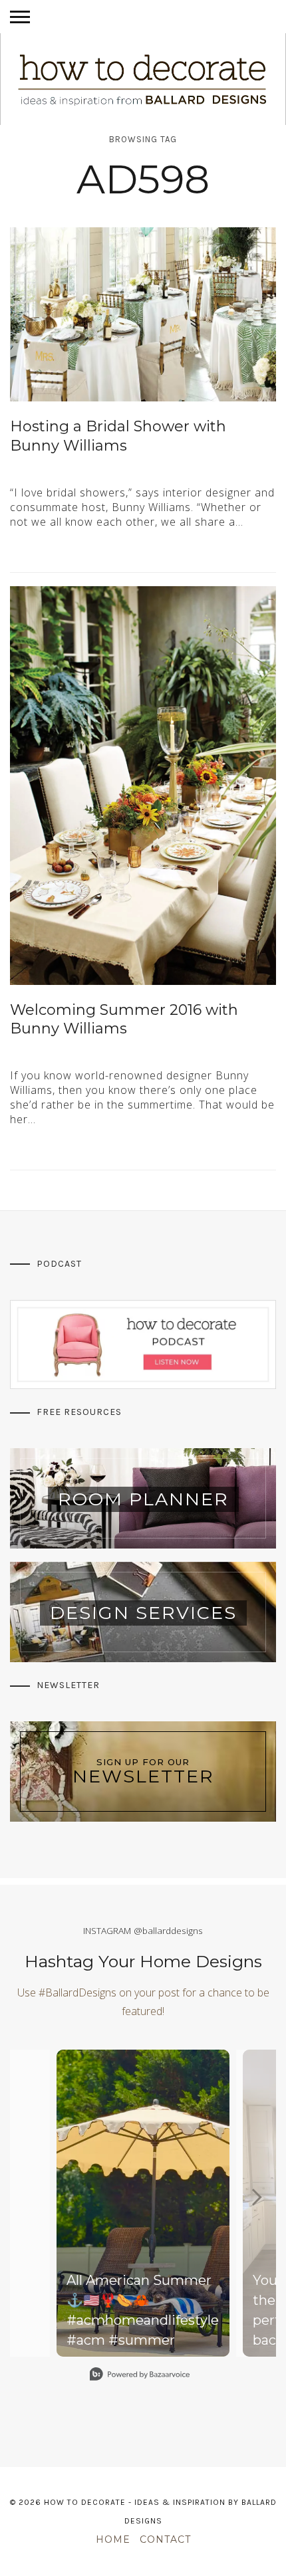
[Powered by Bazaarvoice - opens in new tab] (140, 2376)
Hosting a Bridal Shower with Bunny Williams (118, 436)
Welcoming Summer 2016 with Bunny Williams (124, 1020)
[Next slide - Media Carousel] (256, 2197)
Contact (165, 2539)
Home (113, 2539)
